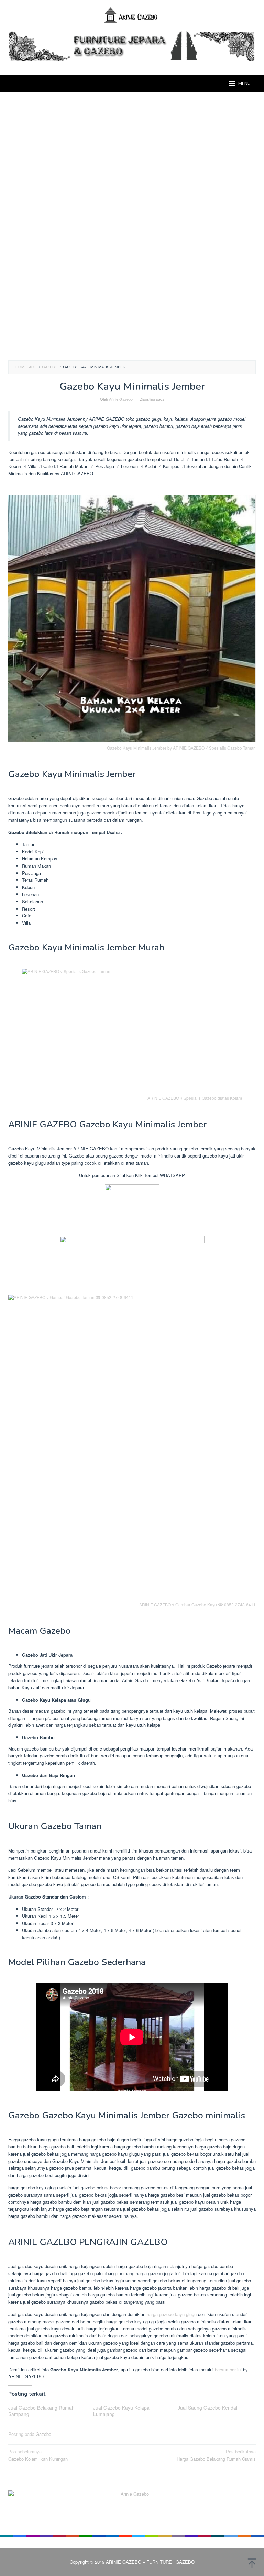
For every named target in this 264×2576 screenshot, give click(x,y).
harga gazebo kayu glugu (172, 2314)
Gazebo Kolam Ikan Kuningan (38, 2455)
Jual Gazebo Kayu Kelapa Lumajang (121, 2411)
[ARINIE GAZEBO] (132, 15)
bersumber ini (228, 2369)
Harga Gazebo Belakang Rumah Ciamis (216, 2455)
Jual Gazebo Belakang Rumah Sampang (41, 2411)
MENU (244, 84)
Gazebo (43, 2434)
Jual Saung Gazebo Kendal (207, 2408)
